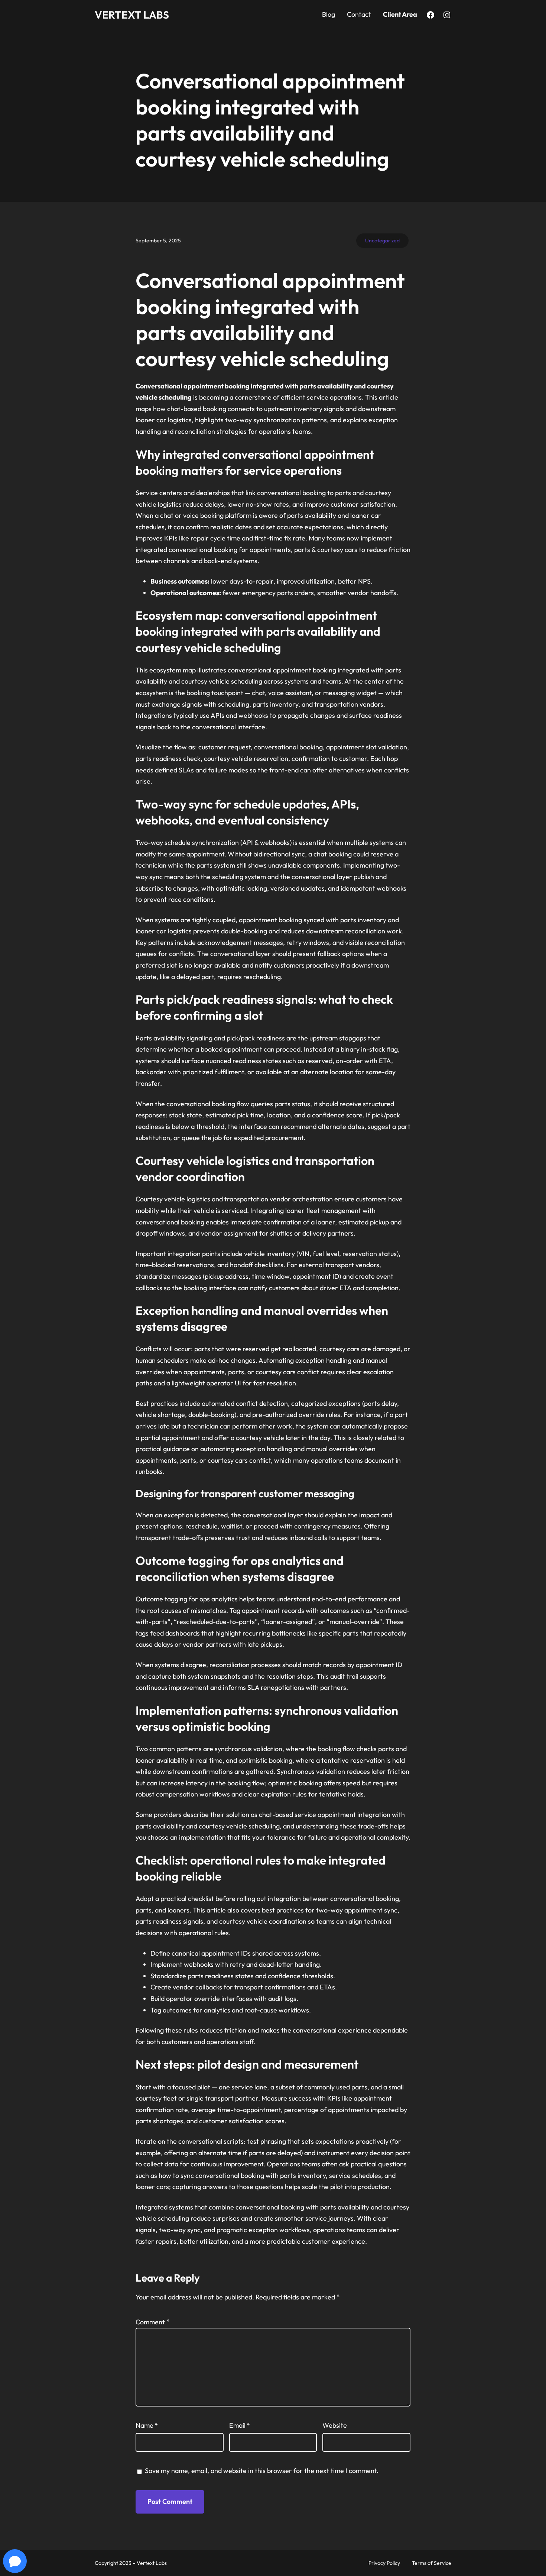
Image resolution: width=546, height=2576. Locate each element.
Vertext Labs (132, 15)
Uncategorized (382, 241)
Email (240, 2425)
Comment (153, 2322)
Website (335, 2425)
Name (147, 2425)
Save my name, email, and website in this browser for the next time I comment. (262, 2471)
